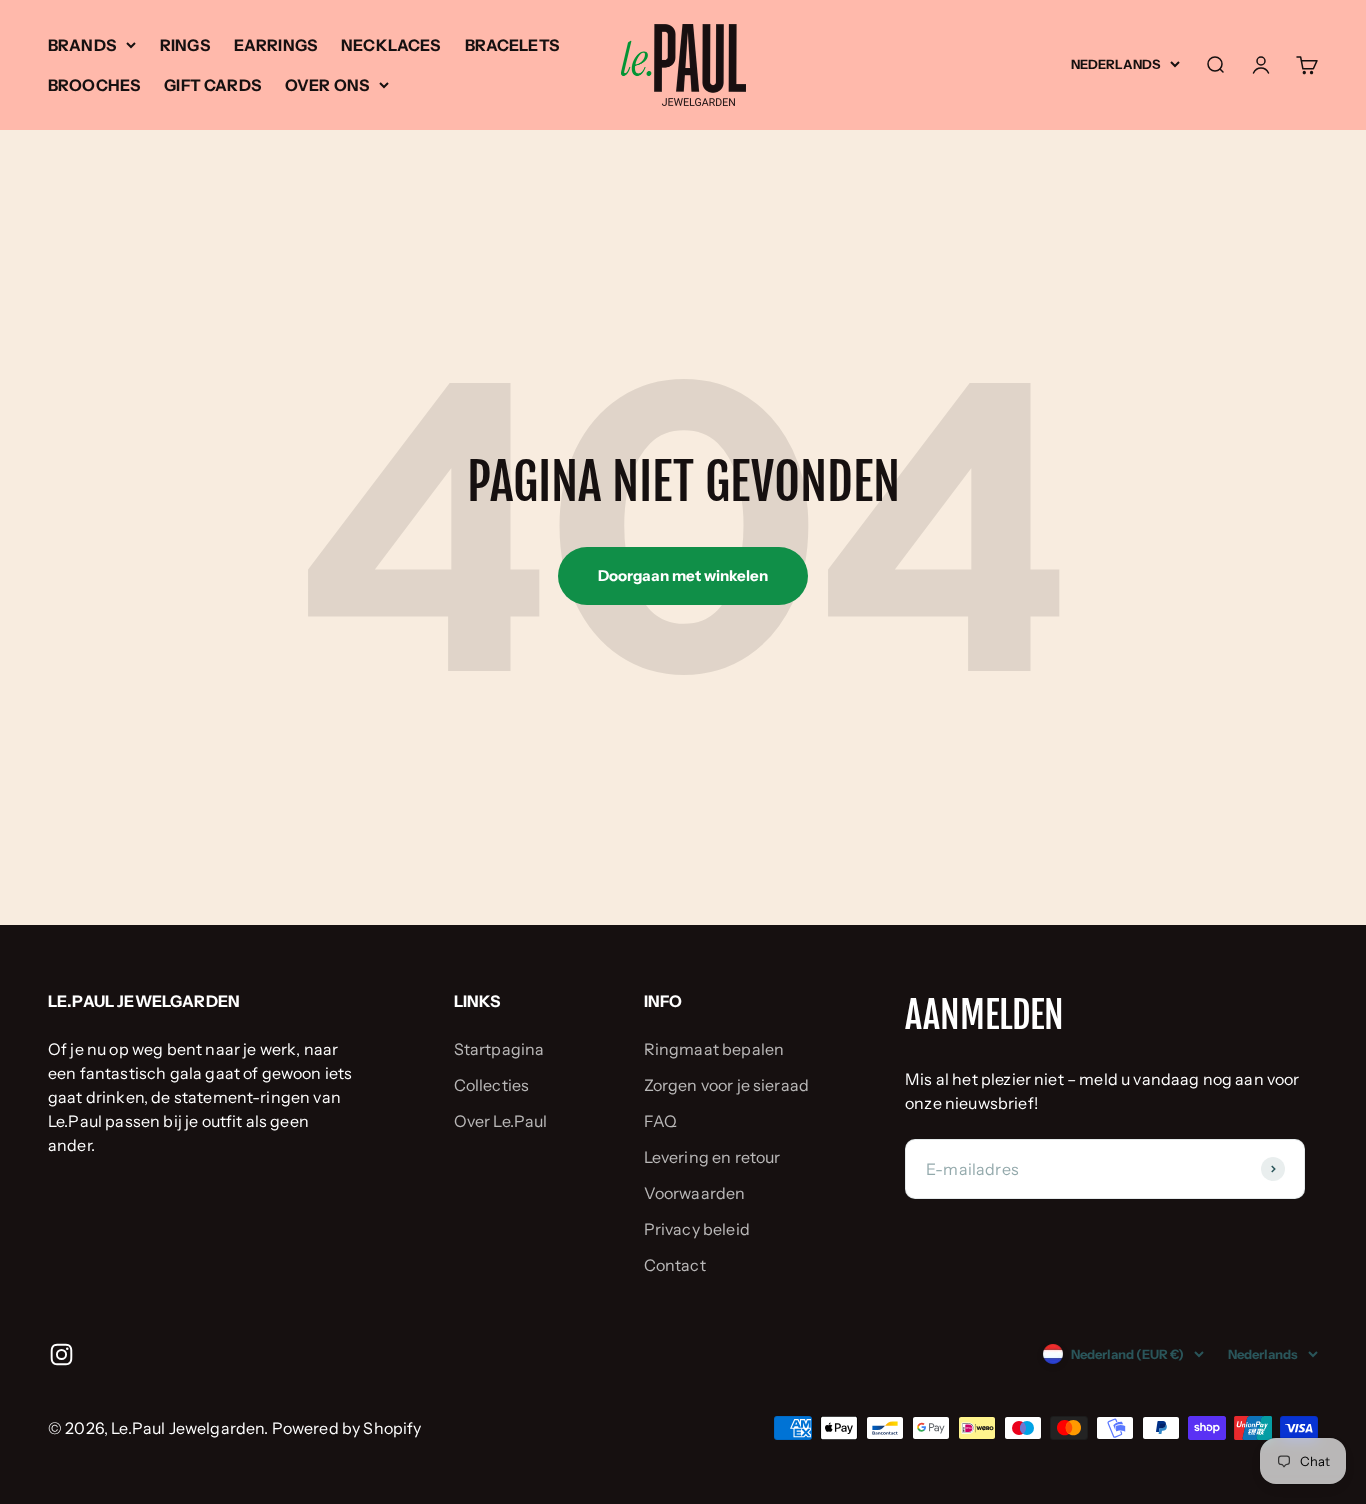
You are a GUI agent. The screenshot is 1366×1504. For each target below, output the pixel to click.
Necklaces (390, 45)
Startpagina (499, 1049)
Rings (185, 45)
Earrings (275, 45)
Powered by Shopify (347, 1428)
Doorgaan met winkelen (683, 575)
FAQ (660, 1121)
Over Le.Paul (501, 1121)
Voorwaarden (695, 1193)
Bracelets (512, 45)
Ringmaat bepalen (714, 1049)
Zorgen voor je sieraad (727, 1085)
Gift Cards (212, 85)
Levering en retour (712, 1157)
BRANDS (82, 45)
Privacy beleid (697, 1229)
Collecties (492, 1085)
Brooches (94, 85)
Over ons (327, 85)
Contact (675, 1265)
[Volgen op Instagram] (61, 1354)
